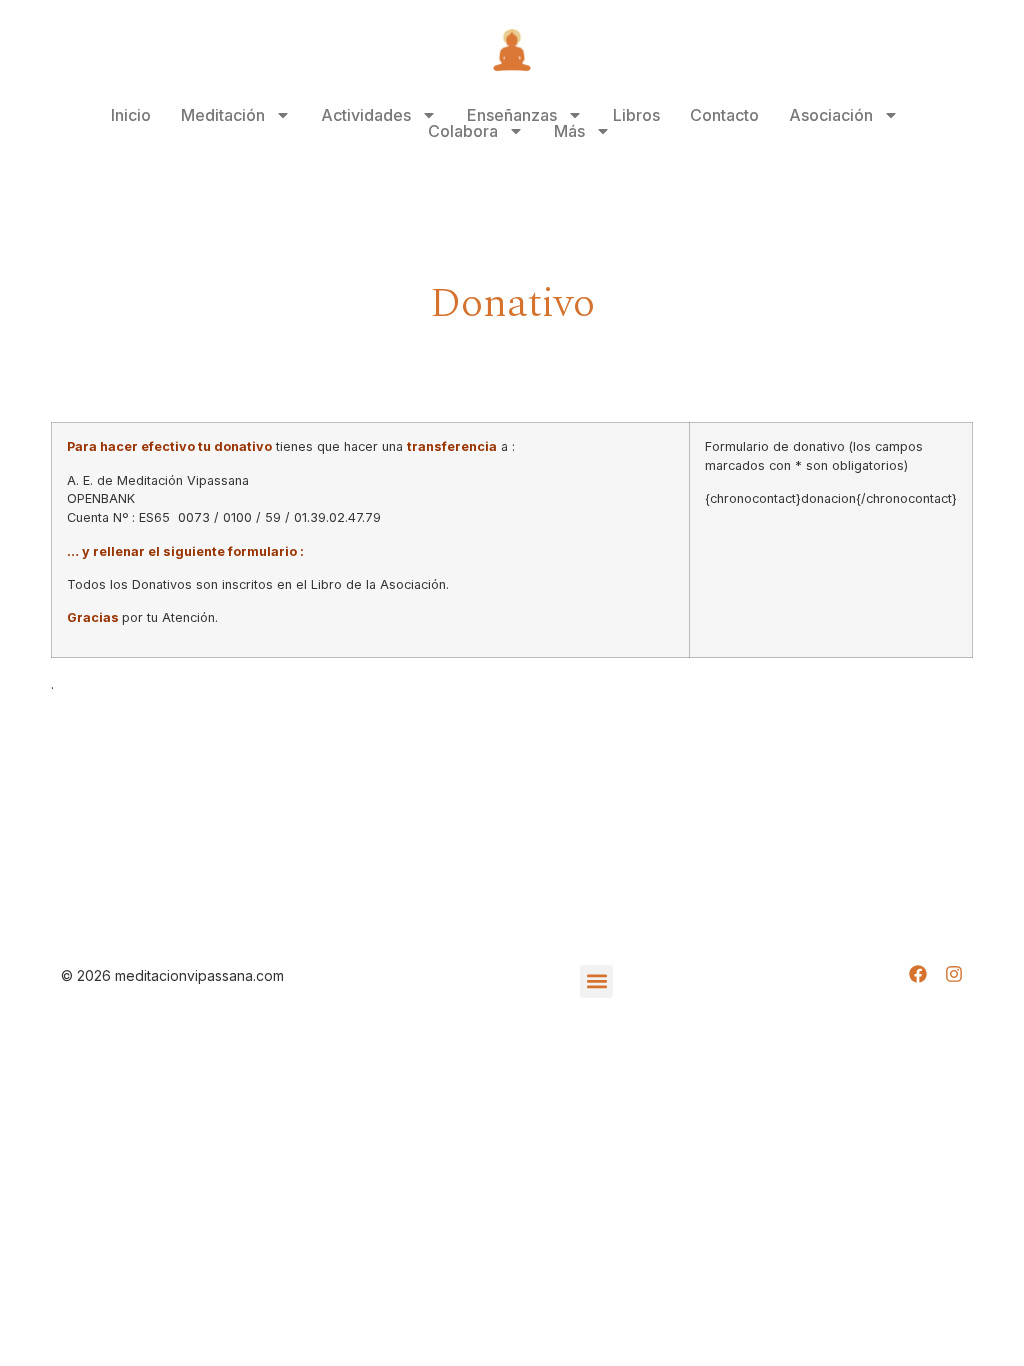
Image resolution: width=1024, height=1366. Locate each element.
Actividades (366, 115)
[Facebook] (918, 974)
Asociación (831, 115)
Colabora (463, 131)
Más (569, 131)
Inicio (131, 115)
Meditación (223, 115)
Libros (636, 115)
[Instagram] (954, 974)
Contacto (724, 115)
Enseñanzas (512, 115)
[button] (596, 981)
